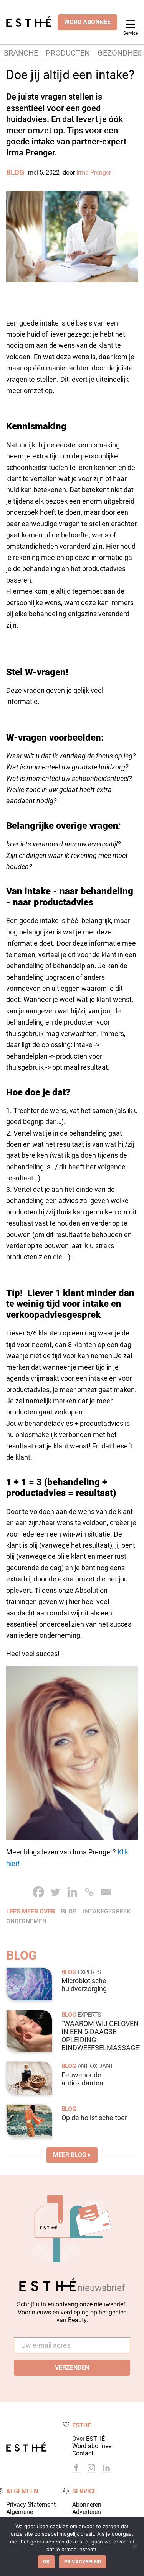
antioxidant (95, 2066)
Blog (15, 173)
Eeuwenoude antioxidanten (82, 2079)
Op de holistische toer (94, 2118)
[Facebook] (38, 1892)
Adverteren (87, 2512)
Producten (68, 53)
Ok (46, 2562)
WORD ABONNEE (87, 22)
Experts (89, 1972)
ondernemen (26, 1921)
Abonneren (87, 2505)
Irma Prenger (94, 173)
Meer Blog (70, 2155)
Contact (83, 2453)
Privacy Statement (31, 2505)
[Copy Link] (89, 1892)
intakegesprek (107, 1911)
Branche (21, 53)
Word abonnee (92, 2446)
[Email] (106, 1892)
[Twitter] (55, 1892)
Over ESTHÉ (89, 2439)
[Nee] (134, 2546)
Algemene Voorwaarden (24, 2515)
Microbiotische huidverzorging (84, 1985)
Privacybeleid (83, 2562)
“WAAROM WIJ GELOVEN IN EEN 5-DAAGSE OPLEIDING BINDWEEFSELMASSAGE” (101, 2036)
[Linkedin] (72, 1892)
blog (69, 1911)
